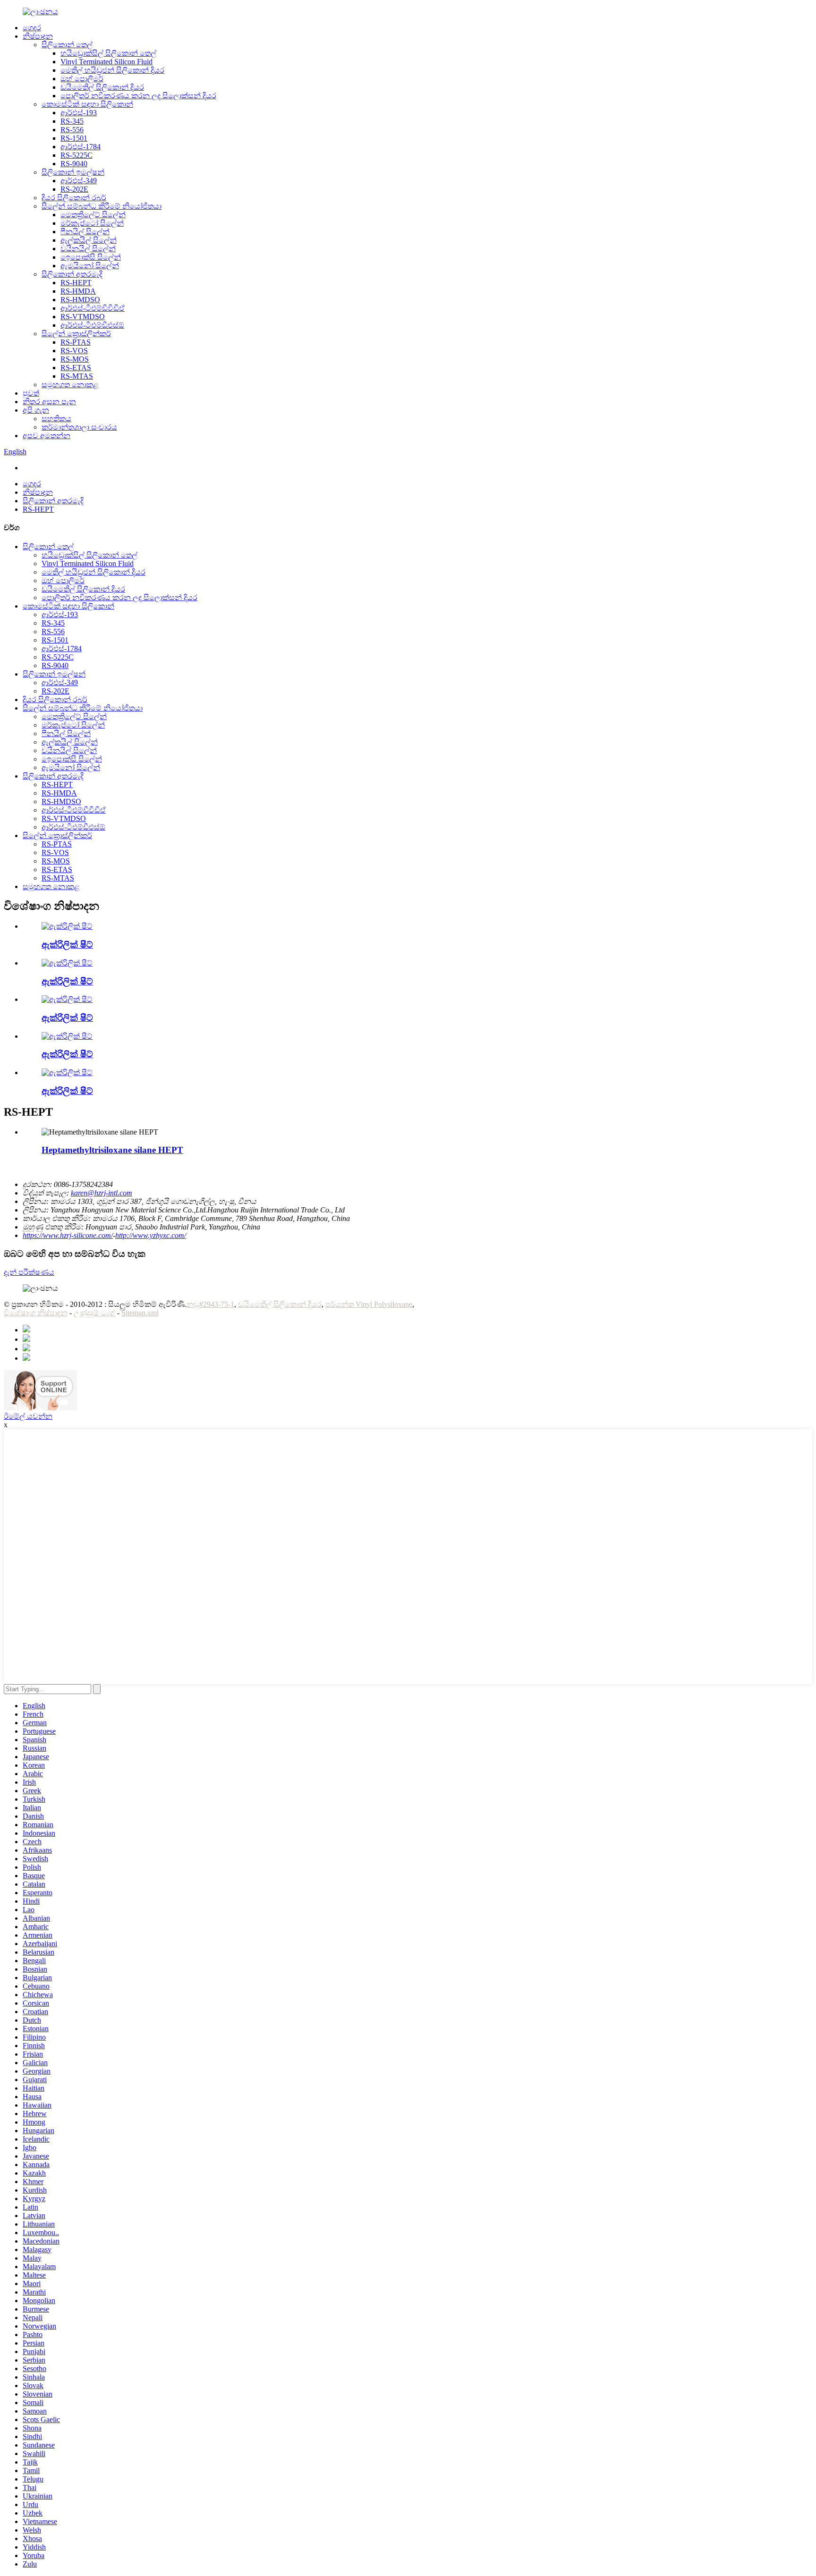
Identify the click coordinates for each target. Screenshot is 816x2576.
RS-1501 (74, 138)
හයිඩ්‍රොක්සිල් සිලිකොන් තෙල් (108, 53)
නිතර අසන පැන (49, 402)
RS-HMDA (78, 291)
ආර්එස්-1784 (81, 147)
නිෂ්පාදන (38, 36)
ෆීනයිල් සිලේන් (85, 232)
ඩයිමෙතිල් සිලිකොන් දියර (102, 87)
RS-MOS (75, 359)
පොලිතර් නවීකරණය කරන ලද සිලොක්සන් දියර (138, 96)
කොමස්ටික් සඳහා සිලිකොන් (87, 104)
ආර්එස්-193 (79, 113)
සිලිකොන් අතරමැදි (72, 274)
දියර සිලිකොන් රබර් (74, 198)
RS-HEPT (76, 283)
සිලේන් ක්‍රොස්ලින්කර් (76, 334)
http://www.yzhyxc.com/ (151, 1235)
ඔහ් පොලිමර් (82, 79)
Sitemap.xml (140, 1313)
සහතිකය (56, 419)
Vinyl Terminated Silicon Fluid (106, 62)
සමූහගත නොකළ (70, 385)
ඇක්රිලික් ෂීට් (67, 945)
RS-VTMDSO (83, 317)
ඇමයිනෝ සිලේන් (90, 266)
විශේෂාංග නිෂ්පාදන (36, 1313)
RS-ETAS (76, 368)
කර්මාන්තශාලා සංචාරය (79, 427)
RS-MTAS (77, 376)
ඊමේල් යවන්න (28, 1416)
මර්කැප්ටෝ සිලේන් (92, 223)
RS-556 (72, 130)
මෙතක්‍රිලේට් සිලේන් (93, 215)
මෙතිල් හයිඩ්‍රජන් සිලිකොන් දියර (112, 70)
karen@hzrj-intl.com (102, 1193)
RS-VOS (74, 351)
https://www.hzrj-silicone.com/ (68, 1235)
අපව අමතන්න (47, 436)
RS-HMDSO (80, 300)
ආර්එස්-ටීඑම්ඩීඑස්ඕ (92, 325)
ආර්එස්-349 (79, 181)
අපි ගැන (36, 410)
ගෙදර (32, 28)
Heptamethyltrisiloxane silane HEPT (112, 1150)
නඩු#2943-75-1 (210, 1304)
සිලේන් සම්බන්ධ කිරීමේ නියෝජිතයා (102, 206)
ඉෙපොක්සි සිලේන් (91, 257)
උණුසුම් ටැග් (94, 1313)
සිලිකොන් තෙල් (67, 45)
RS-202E (74, 189)
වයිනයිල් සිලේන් (88, 249)
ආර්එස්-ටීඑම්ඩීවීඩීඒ (93, 308)
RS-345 (72, 121)
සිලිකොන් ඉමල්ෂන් (73, 172)
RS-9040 (74, 164)
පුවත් (31, 393)
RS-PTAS (76, 342)
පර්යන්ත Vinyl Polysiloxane (369, 1304)
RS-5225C (76, 155)
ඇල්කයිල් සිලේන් (89, 240)
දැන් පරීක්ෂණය (29, 1272)
